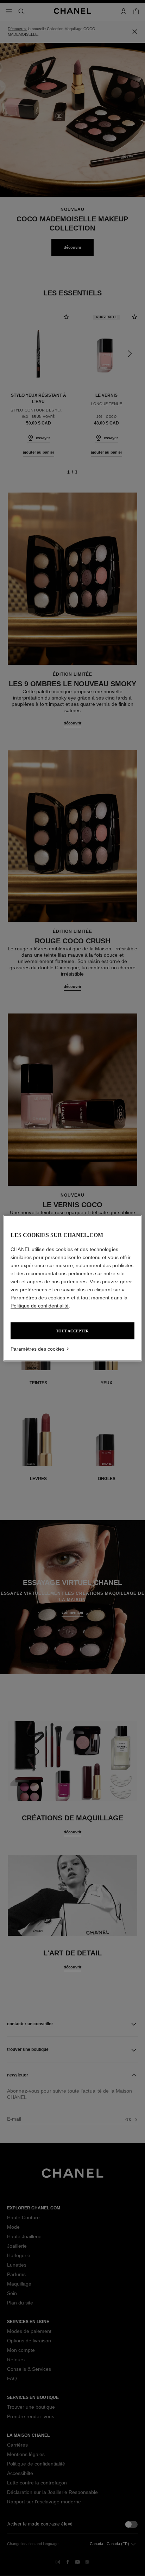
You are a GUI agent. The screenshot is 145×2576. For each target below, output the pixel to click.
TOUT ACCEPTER (72, 1331)
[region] (72, 1288)
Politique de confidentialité (40, 1305)
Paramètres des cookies (37, 1349)
